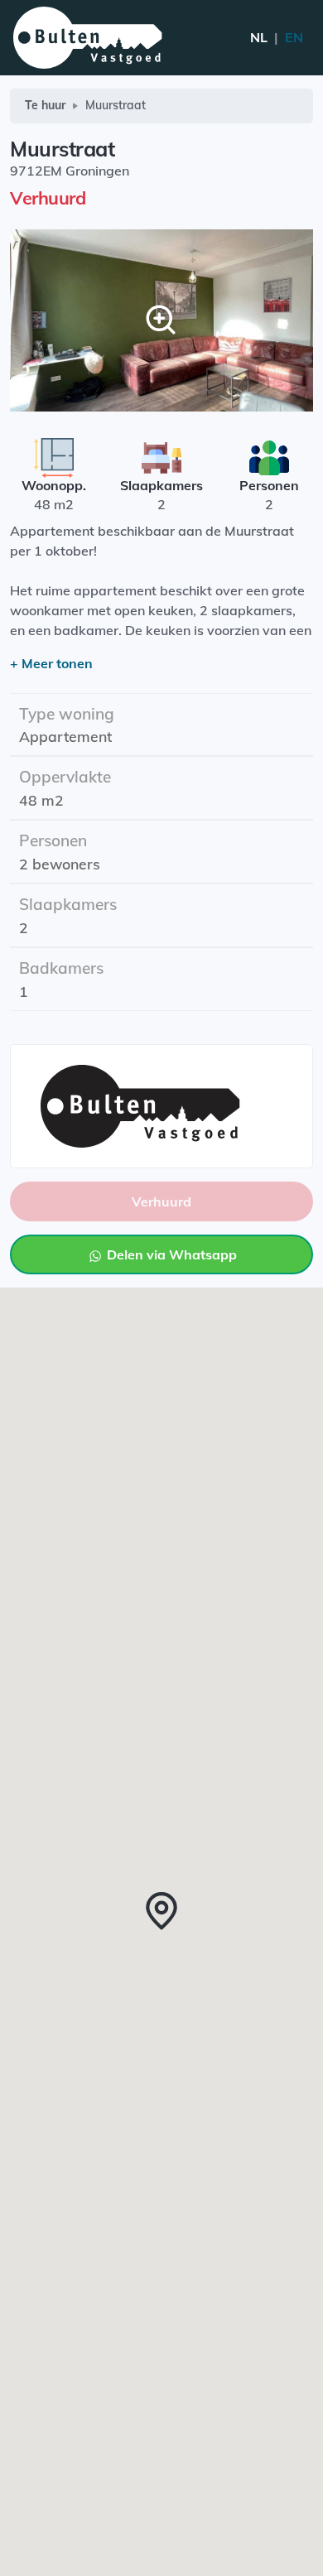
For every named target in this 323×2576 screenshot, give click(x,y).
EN (277, 37)
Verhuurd (161, 1201)
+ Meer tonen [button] (51, 663)
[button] (161, 1911)
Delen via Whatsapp (170, 1254)
